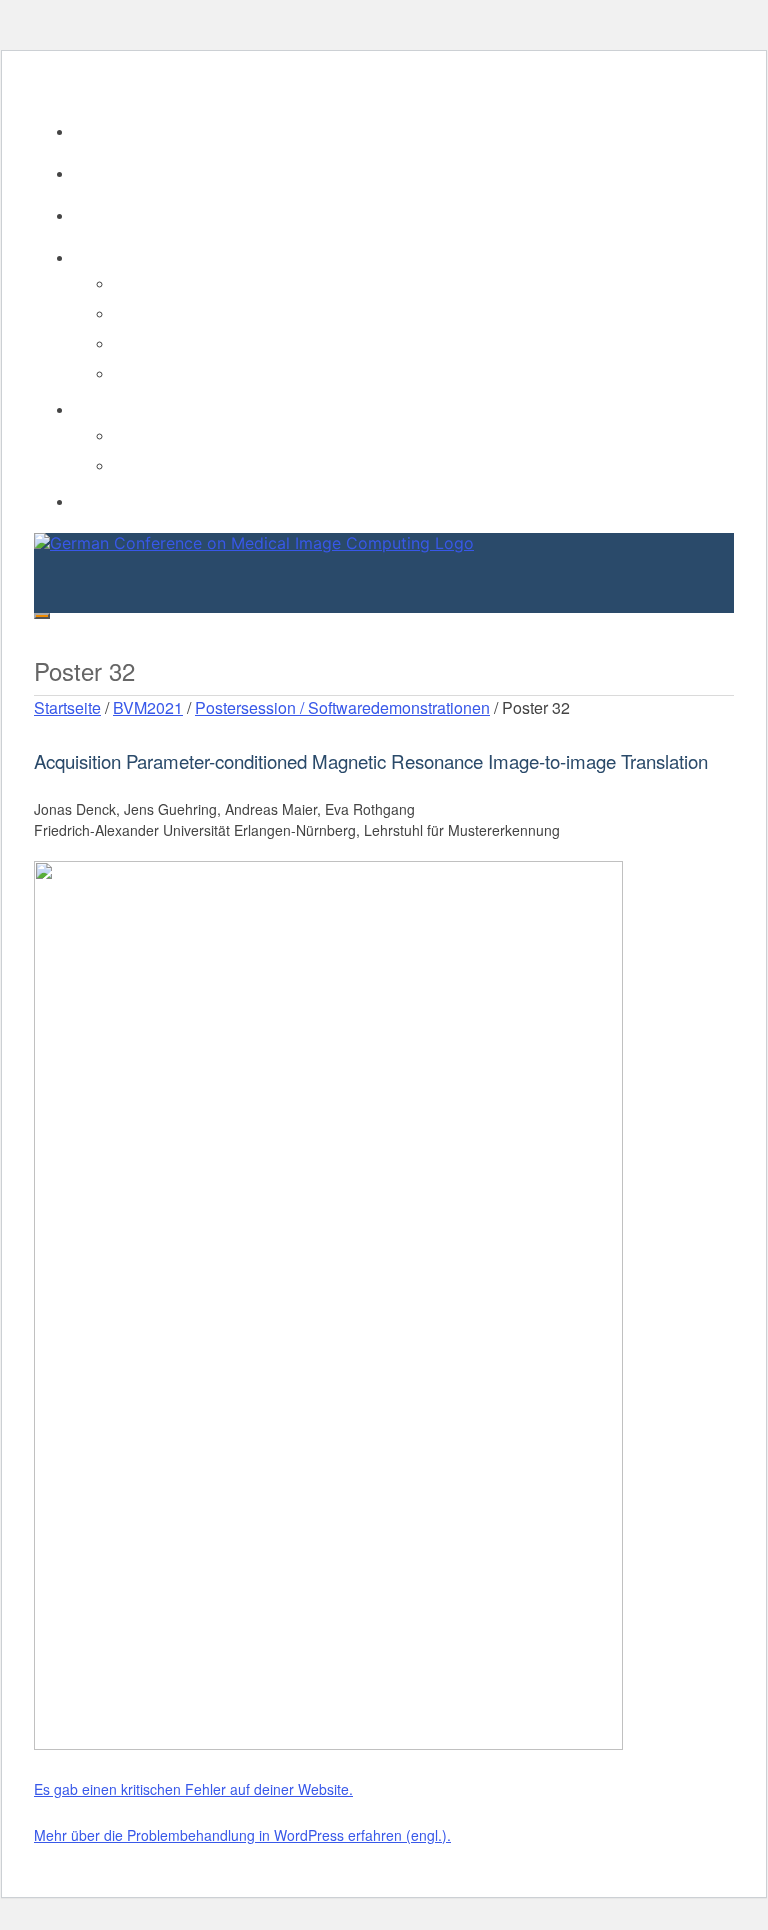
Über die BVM (117, 131)
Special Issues (159, 313)
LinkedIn (141, 435)
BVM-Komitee (117, 173)
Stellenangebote (165, 343)
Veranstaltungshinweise (188, 373)
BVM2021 (148, 707)
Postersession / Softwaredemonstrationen (342, 707)
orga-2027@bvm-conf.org (116, 83)
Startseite (67, 707)
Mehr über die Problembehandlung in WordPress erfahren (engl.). (242, 1835)
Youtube (140, 465)
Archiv (93, 501)
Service (97, 257)
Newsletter (147, 283)
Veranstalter (112, 215)
